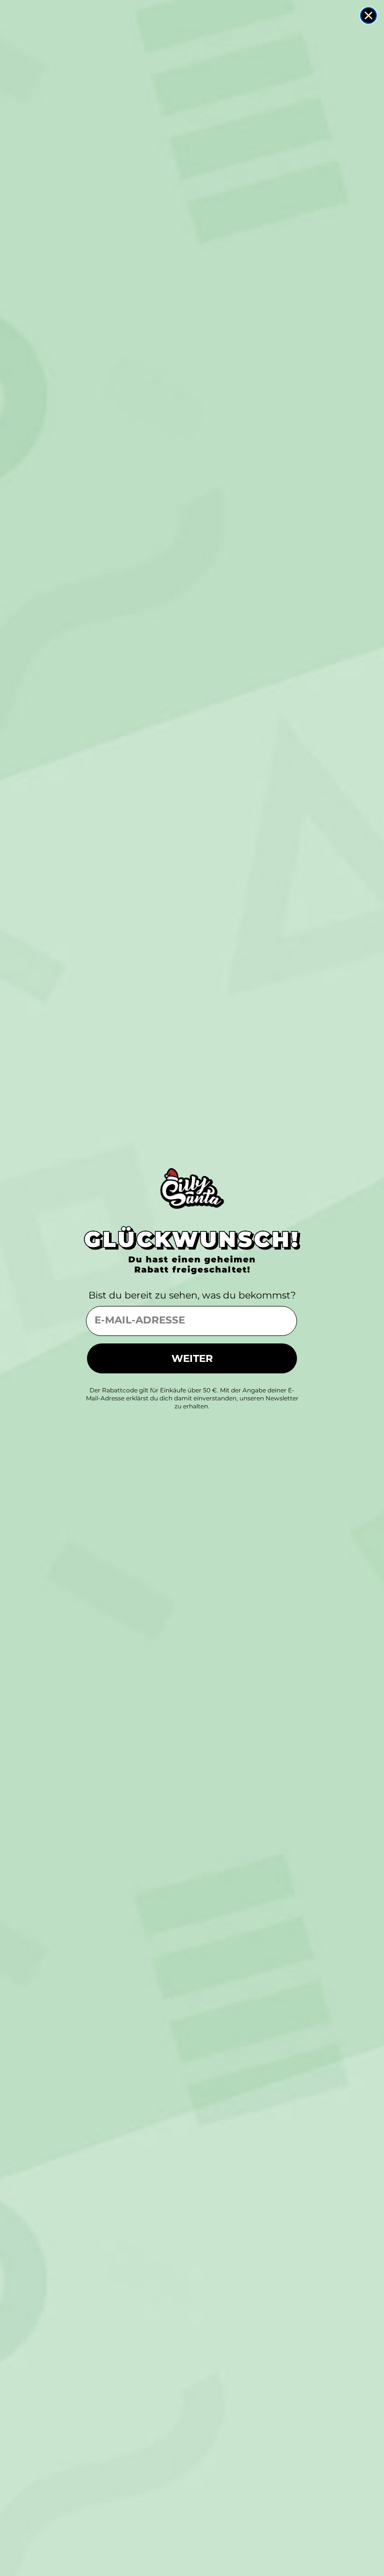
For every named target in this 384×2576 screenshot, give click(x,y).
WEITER (192, 1358)
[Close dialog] (368, 15)
